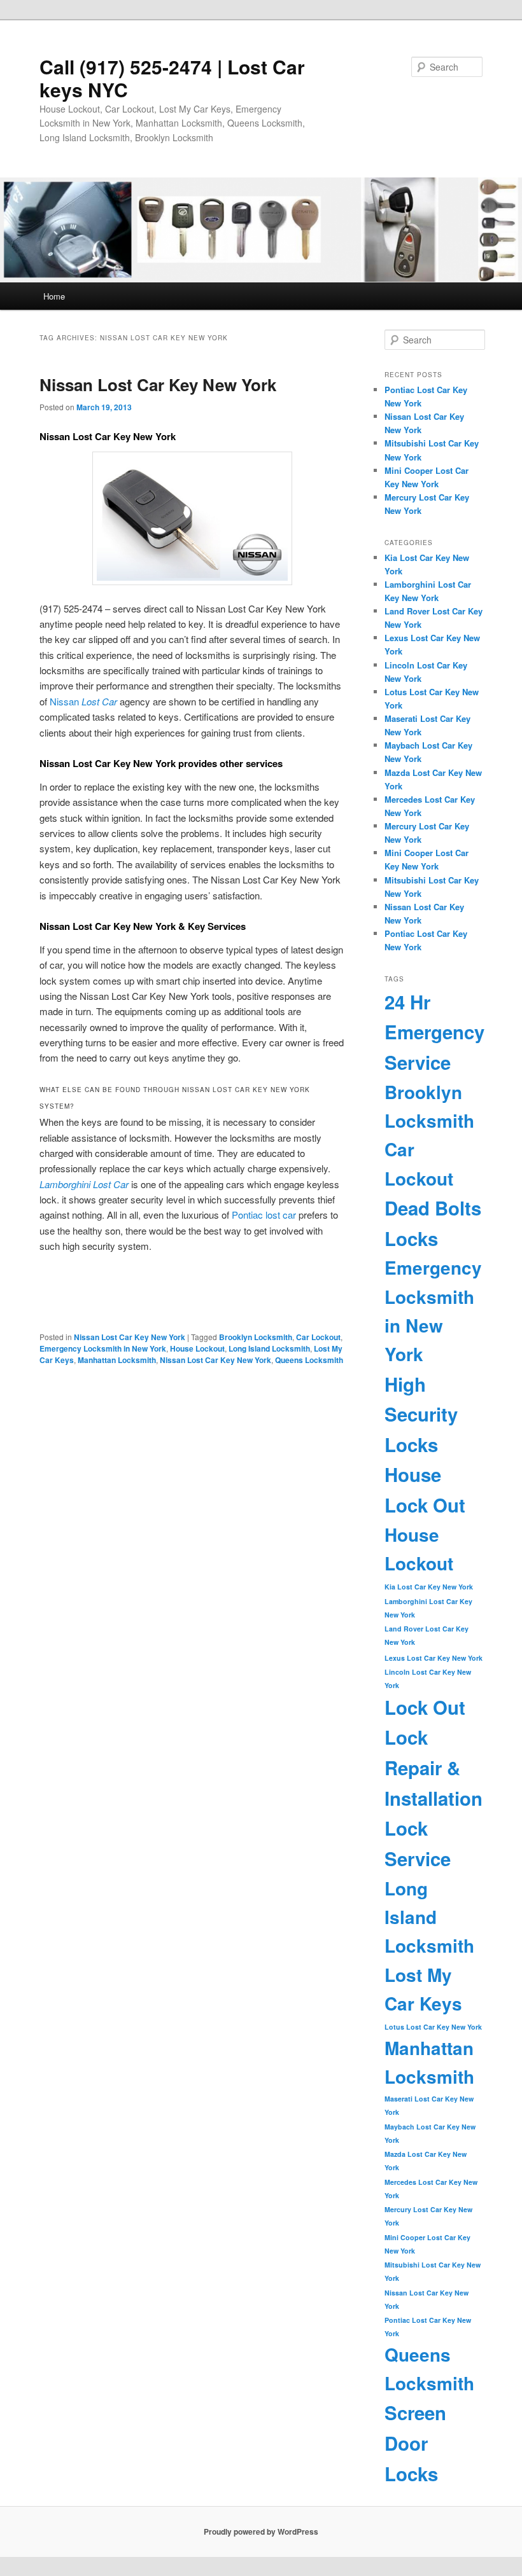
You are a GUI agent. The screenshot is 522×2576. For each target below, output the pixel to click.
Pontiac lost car (264, 1215)
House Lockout (197, 1348)
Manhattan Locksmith (117, 1360)
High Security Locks (421, 1414)
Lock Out (425, 1707)
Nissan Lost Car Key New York (158, 384)
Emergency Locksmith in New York (103, 1348)
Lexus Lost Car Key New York (434, 1658)
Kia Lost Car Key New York (429, 1587)
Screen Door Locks (415, 2443)
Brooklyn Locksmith (256, 1337)
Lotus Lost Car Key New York (433, 2027)
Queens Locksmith (309, 1360)
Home (54, 296)
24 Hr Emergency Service (434, 1032)
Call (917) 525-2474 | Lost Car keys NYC (172, 78)
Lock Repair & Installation (434, 1767)
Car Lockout (318, 1337)
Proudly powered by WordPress (261, 2531)
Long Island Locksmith (269, 1348)
